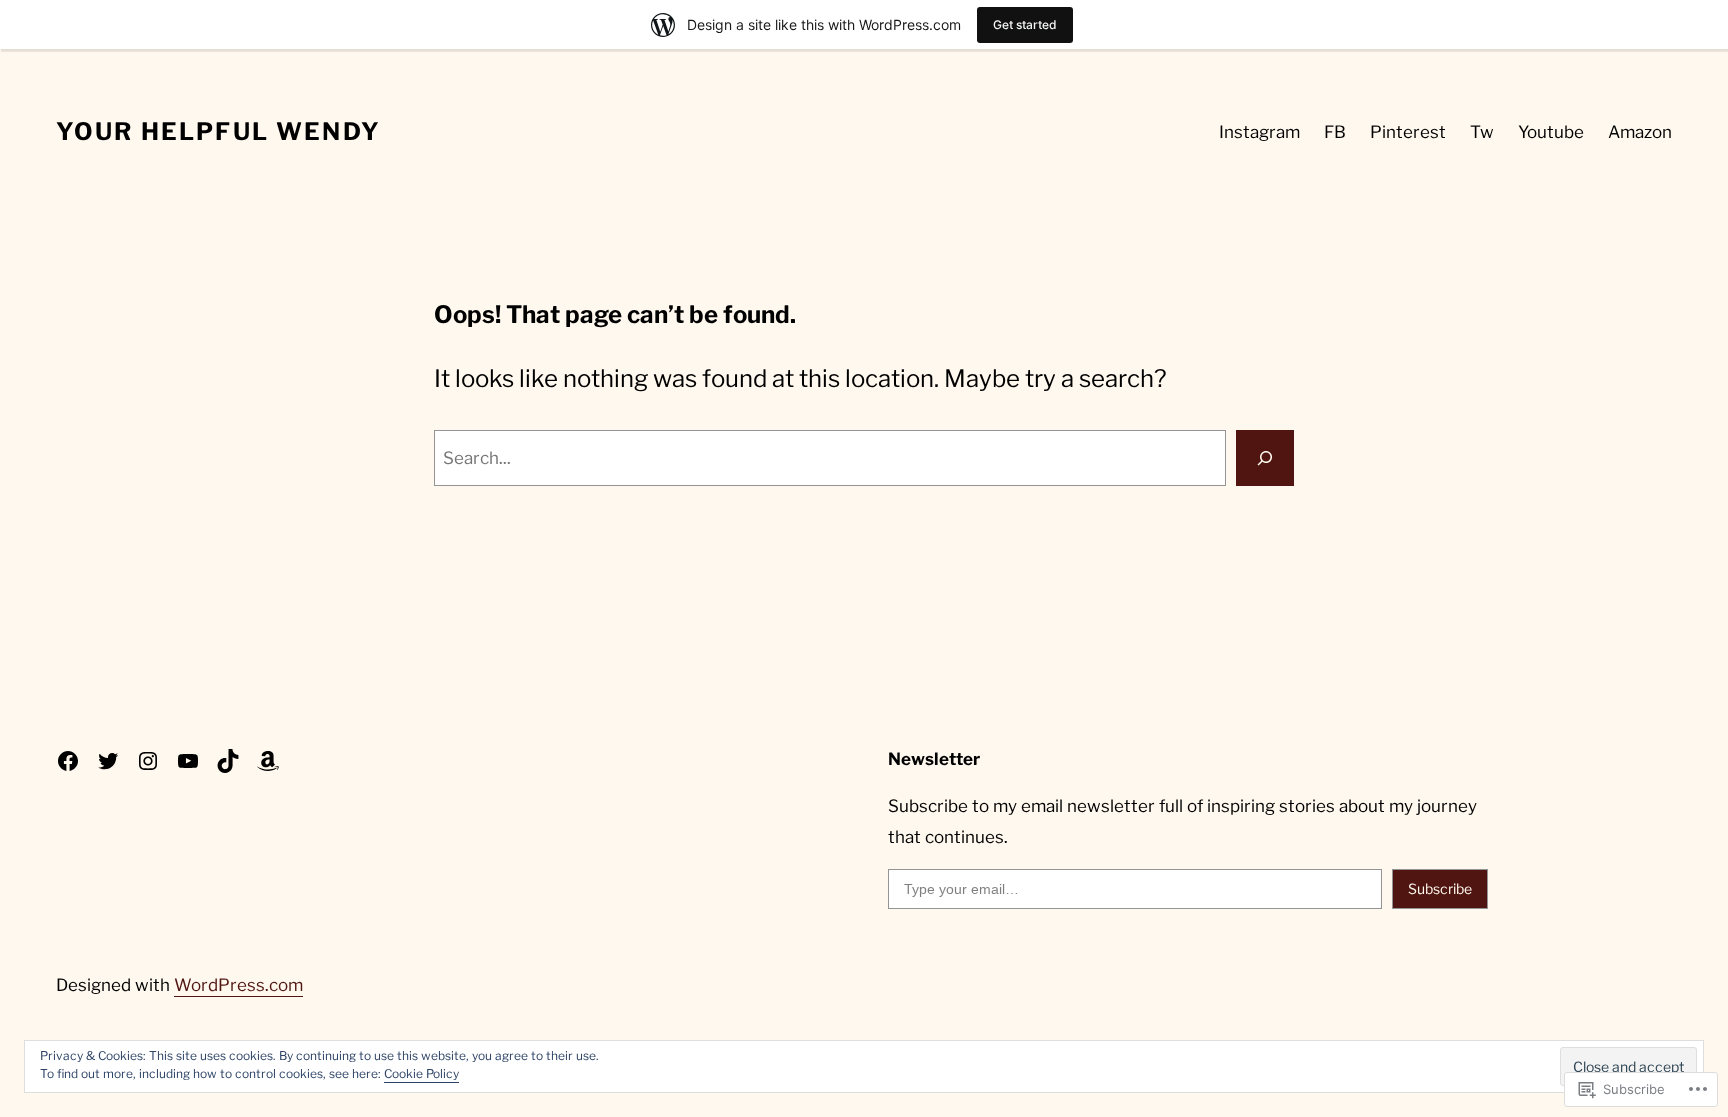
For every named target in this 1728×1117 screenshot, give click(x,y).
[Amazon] (268, 761)
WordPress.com (238, 985)
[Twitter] (108, 761)
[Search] (1265, 458)
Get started (1025, 24)
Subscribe (1440, 888)
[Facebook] (68, 761)
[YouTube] (188, 761)
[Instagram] (148, 761)
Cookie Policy (421, 1073)
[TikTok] (228, 761)
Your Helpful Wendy (218, 131)
